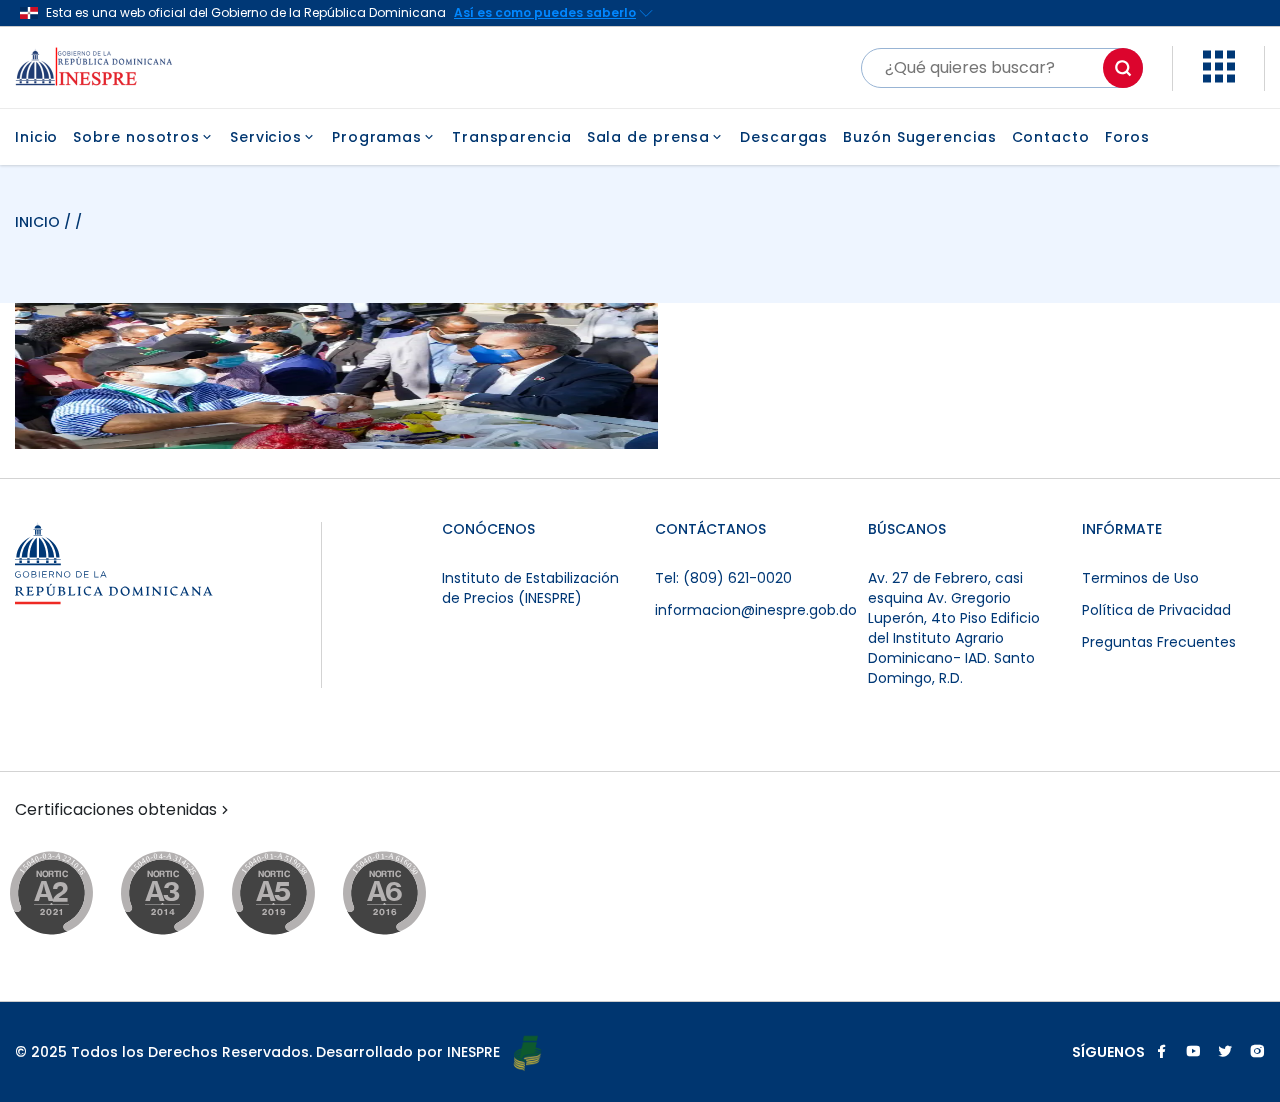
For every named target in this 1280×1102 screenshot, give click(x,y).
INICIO (39, 222)
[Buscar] (1123, 68)
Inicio (36, 137)
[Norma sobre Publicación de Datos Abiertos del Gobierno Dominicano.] (181, 894)
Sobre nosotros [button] (136, 137)
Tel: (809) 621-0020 (723, 578)
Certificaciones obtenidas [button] (116, 810)
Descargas (784, 137)
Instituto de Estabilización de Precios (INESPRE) (530, 588)
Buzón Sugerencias (919, 137)
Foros (1128, 137)
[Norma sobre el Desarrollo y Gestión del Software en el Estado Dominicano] (403, 894)
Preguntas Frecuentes (1159, 642)
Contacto (1051, 137)
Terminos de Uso (1140, 578)
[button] (1219, 77)
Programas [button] (377, 137)
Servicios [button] (266, 137)
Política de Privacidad (1156, 610)
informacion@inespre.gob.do (756, 610)
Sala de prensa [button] (649, 137)
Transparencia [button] (512, 137)
